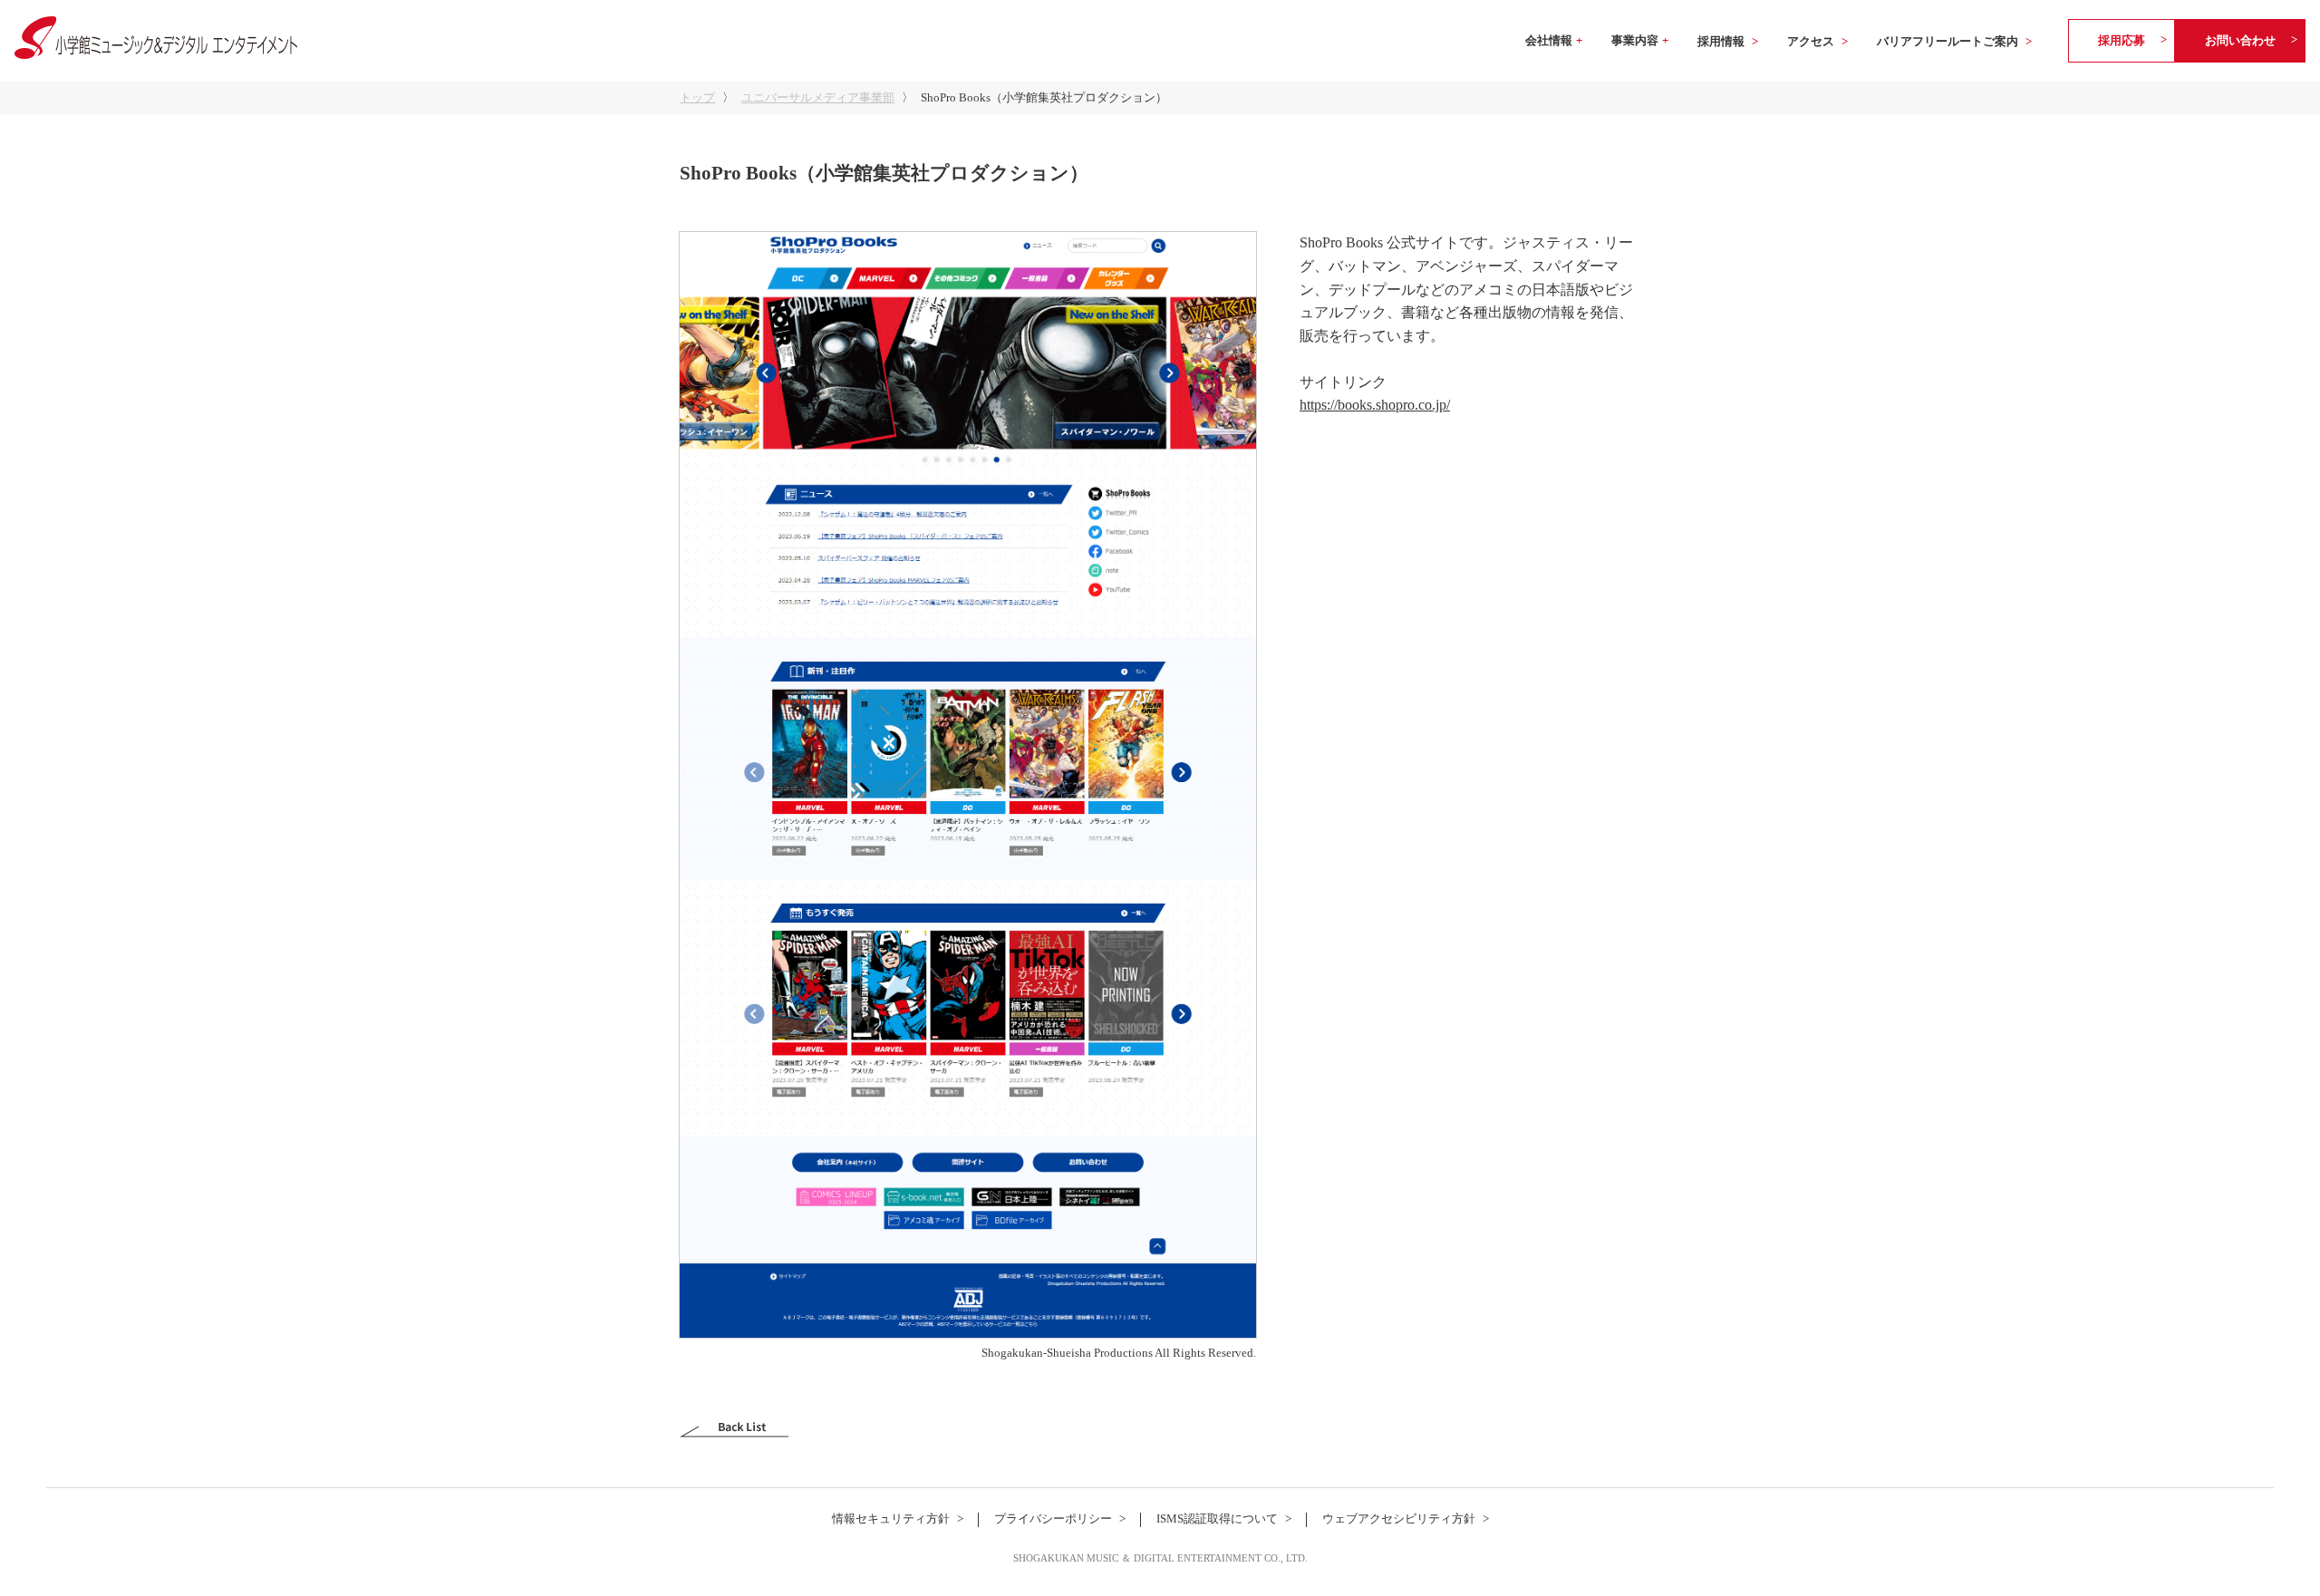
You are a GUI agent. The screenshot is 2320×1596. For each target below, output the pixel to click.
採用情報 (1721, 42)
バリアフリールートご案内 (1948, 42)
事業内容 (1635, 41)
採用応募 (2122, 41)
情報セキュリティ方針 (891, 1519)
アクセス (1811, 42)
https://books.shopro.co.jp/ (1375, 405)
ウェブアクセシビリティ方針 (1399, 1519)
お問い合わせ (2240, 41)
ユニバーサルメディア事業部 (818, 98)
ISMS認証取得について (1217, 1519)
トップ (697, 98)
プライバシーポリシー (1053, 1519)
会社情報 (1549, 41)
